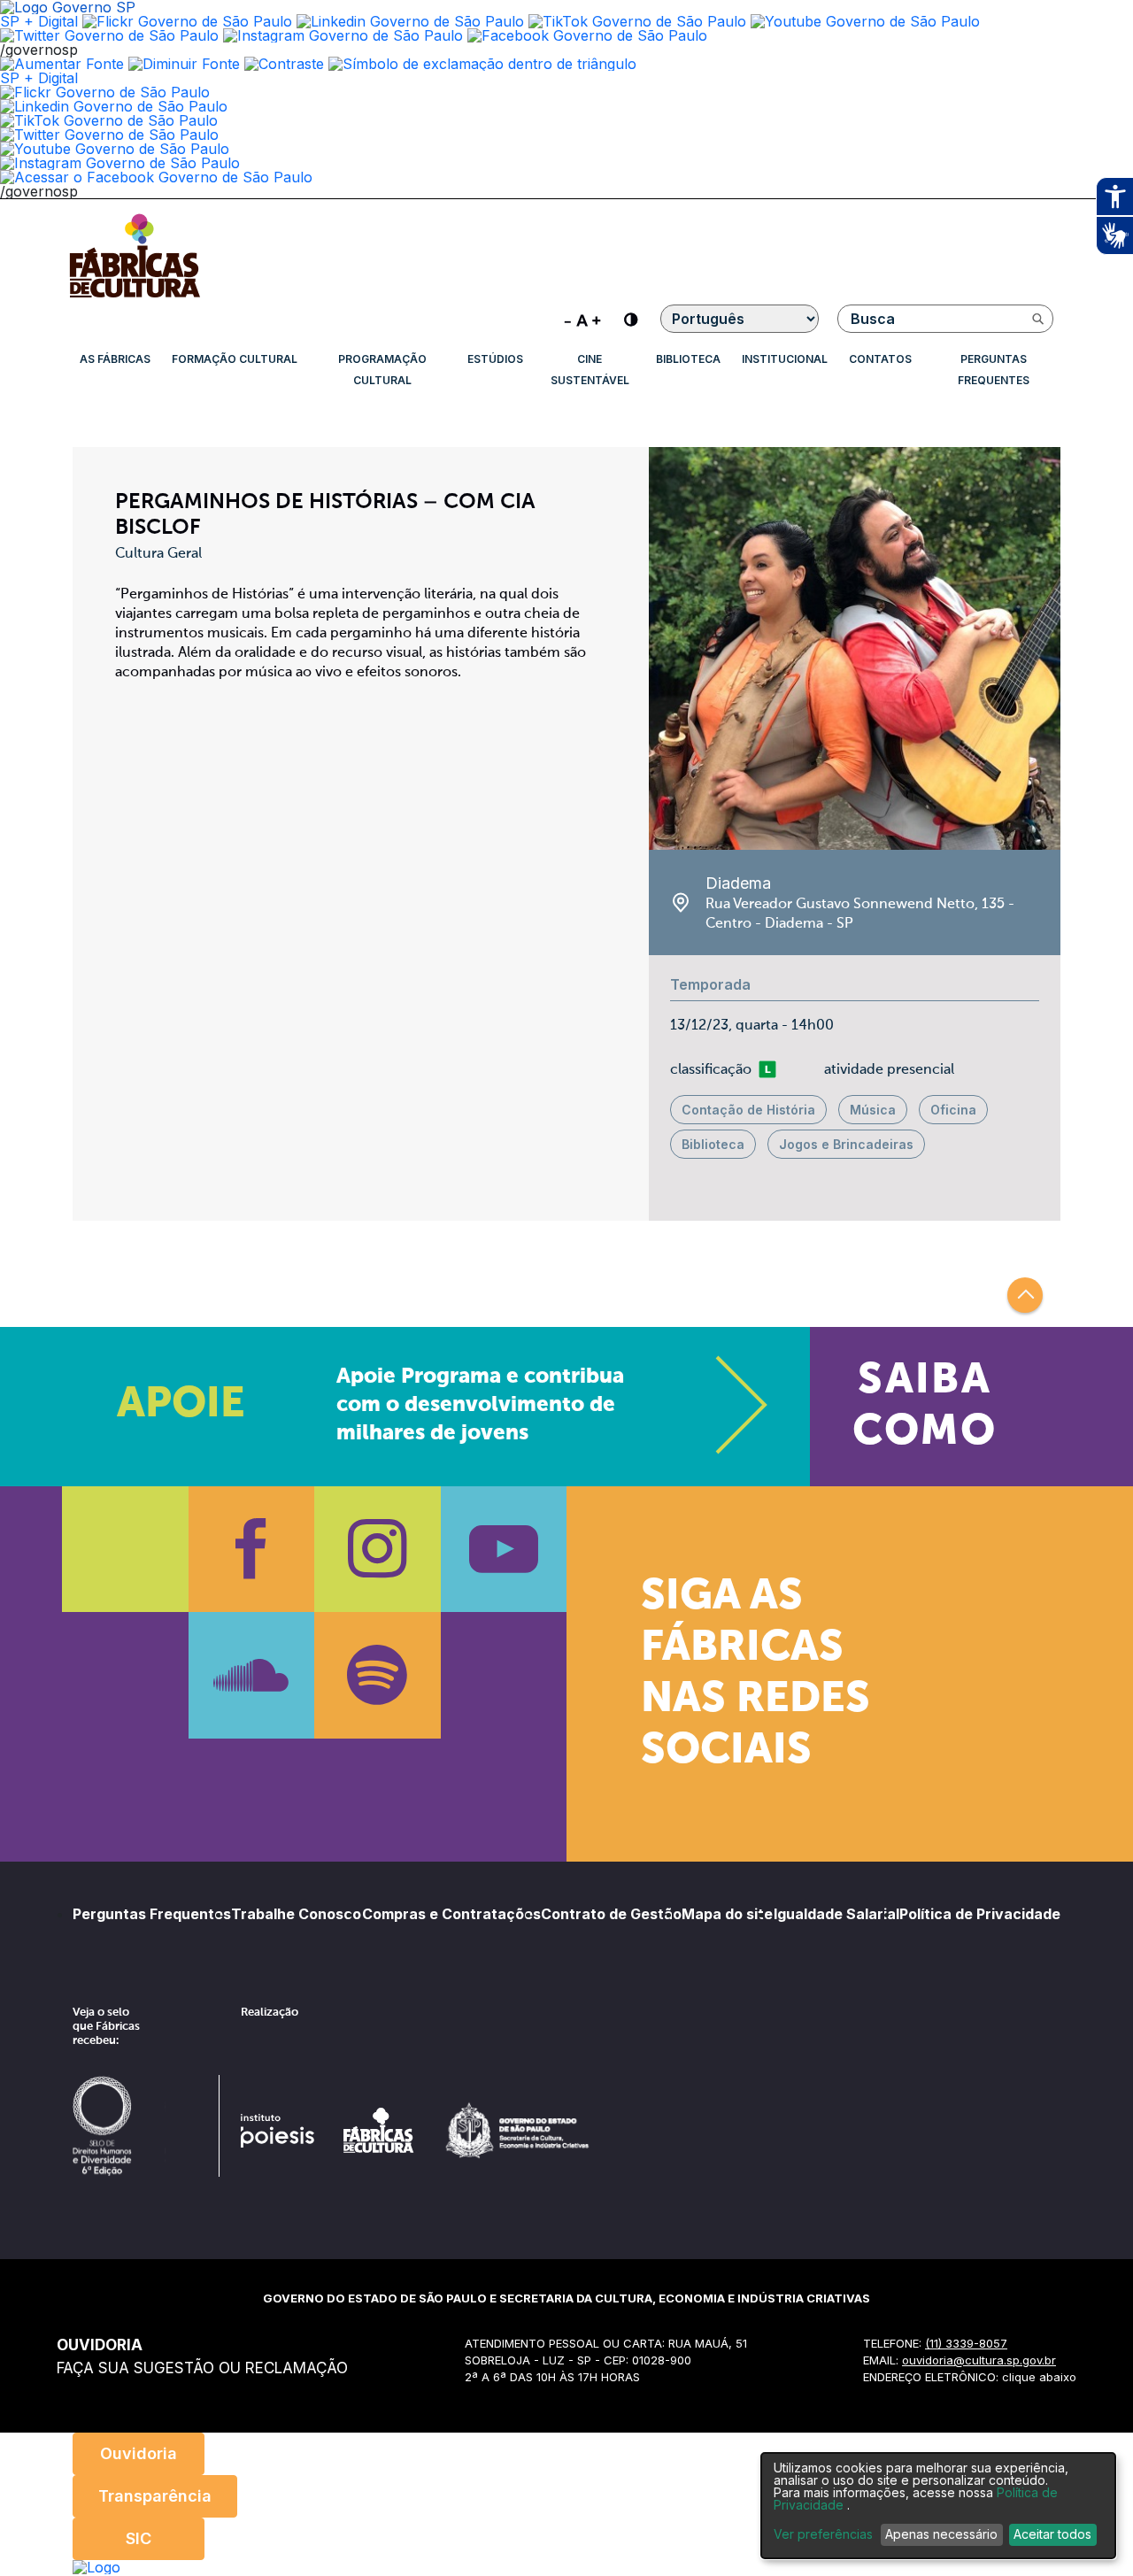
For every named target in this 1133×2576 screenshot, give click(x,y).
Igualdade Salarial (836, 1914)
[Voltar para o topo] (1025, 1295)
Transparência (155, 2496)
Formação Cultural (235, 359)
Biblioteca (688, 359)
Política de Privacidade (980, 1914)
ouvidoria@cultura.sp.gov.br (979, 2360)
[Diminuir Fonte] (184, 64)
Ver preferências (823, 2534)
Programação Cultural (382, 370)
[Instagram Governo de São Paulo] (343, 35)
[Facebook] (252, 1550)
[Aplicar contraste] (284, 64)
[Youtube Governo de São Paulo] (115, 149)
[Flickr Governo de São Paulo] (105, 92)
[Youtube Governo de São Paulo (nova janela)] (865, 21)
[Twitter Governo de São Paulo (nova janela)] (109, 35)
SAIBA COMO (925, 1407)
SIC (139, 2538)
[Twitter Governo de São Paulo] (109, 135)
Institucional (785, 359)
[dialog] (938, 2506)
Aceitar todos (1052, 2534)
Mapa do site (727, 1914)
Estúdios (495, 359)
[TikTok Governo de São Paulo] (109, 120)
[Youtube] (504, 1550)
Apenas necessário (941, 2534)
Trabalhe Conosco (296, 1914)
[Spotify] (378, 1675)
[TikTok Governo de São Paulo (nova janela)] (637, 21)
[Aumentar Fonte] (62, 64)
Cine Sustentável (590, 370)
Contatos (880, 359)
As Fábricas (115, 359)
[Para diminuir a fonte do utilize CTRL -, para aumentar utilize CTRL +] (582, 319)
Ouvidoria (139, 2453)
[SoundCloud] (252, 1675)
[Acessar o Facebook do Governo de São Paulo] (156, 177)
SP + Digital (39, 21)
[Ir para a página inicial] (135, 297)
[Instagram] (378, 1550)
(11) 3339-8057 (966, 2343)
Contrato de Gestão (611, 1914)
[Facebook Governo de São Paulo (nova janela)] (587, 35)
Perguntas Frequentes (994, 370)
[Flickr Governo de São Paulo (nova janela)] (187, 21)
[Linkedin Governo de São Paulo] (114, 106)
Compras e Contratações (451, 1914)
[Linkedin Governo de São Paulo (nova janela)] (410, 21)
